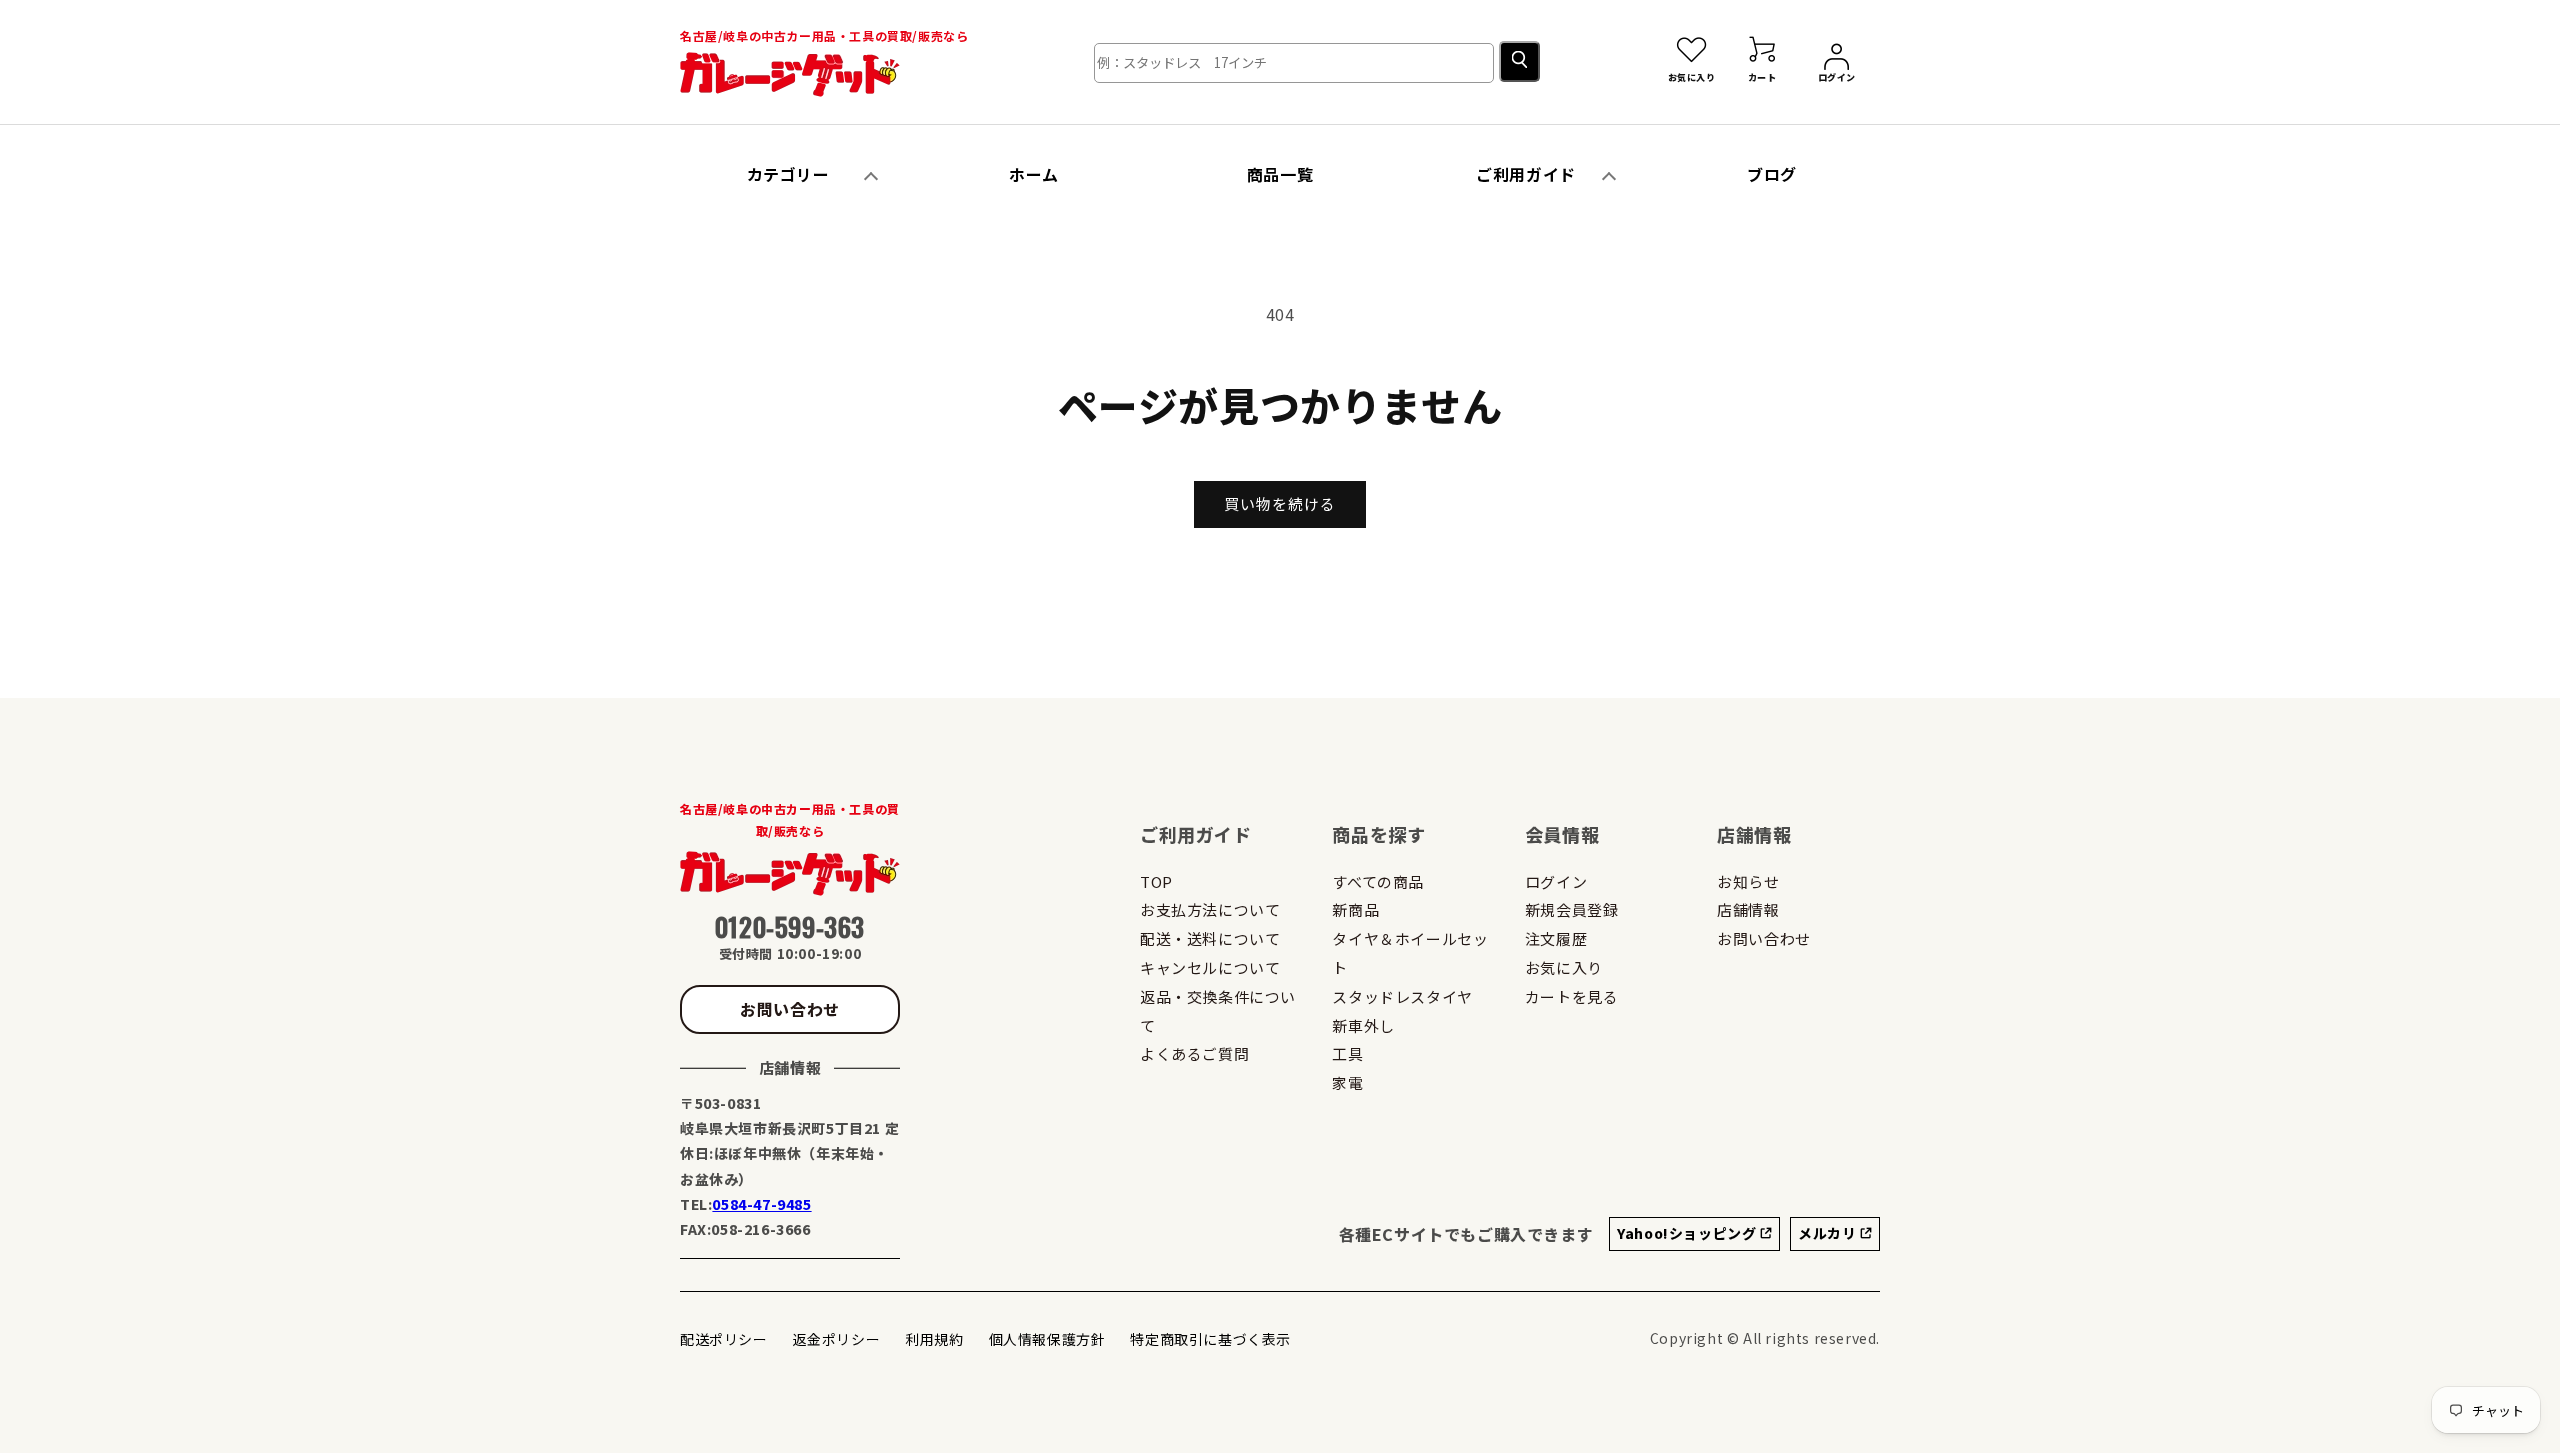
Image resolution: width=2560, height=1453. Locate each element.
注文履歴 (1556, 938)
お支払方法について (1210, 909)
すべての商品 (1378, 881)
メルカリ (1829, 1233)
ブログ (1772, 174)
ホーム (1034, 174)
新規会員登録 (1572, 909)
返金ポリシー (837, 1339)
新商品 (1355, 909)
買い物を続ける (1280, 503)
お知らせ (1748, 881)
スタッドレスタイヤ (1402, 996)
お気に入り (1564, 967)
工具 (1347, 1053)
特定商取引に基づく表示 (1210, 1339)
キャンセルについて (1210, 967)
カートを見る (1572, 996)
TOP (1156, 881)
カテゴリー (788, 174)
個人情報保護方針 (1047, 1339)
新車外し (1363, 1025)
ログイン (1556, 881)
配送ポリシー (724, 1339)
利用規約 (934, 1339)
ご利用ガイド (1526, 174)
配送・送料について (1210, 938)
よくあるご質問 (1194, 1053)
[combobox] (1294, 63)
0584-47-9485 (761, 1204)
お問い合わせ (790, 1009)
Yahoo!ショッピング (1688, 1233)
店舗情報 (1748, 909)
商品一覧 (1280, 174)
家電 (1347, 1082)
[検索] (1519, 61)
